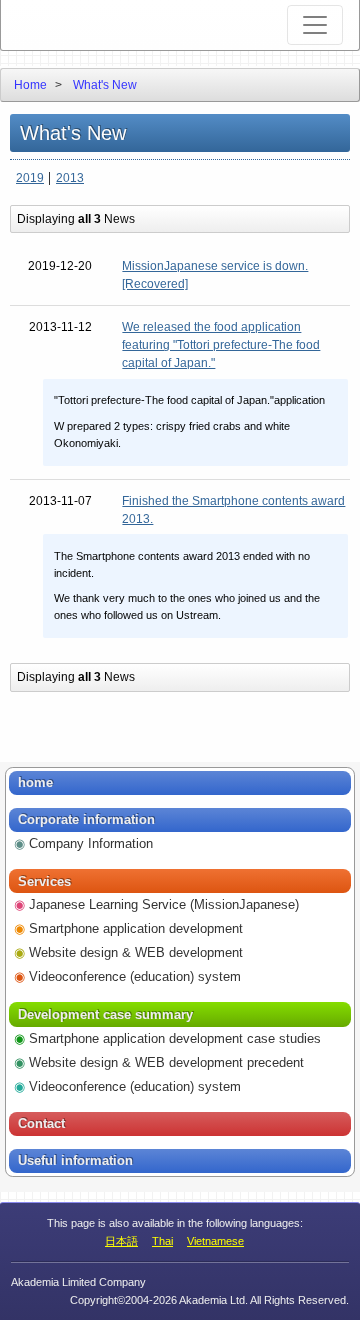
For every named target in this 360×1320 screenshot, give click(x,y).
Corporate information (86, 819)
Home (30, 85)
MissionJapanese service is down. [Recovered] (215, 275)
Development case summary (105, 1014)
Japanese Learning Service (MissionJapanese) (164, 904)
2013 (70, 178)
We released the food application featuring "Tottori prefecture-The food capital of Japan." (221, 345)
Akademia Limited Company (92, 25)
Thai (162, 1241)
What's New (105, 85)
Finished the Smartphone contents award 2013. (233, 510)
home (35, 782)
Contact (41, 1123)
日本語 (121, 1241)
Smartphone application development (136, 928)
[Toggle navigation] (315, 25)
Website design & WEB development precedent (166, 1062)
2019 (30, 178)
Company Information (91, 843)
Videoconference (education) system (135, 976)
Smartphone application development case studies (175, 1038)
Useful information (75, 1160)
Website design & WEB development (136, 952)
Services (44, 881)
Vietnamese (215, 1241)
